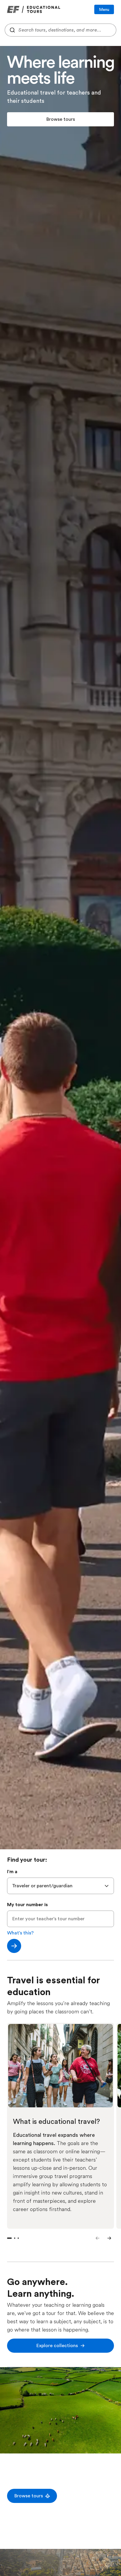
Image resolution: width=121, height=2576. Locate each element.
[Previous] (98, 2238)
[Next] (109, 2238)
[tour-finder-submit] (14, 1946)
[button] (60, 119)
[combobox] (60, 30)
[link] (34, 9)
